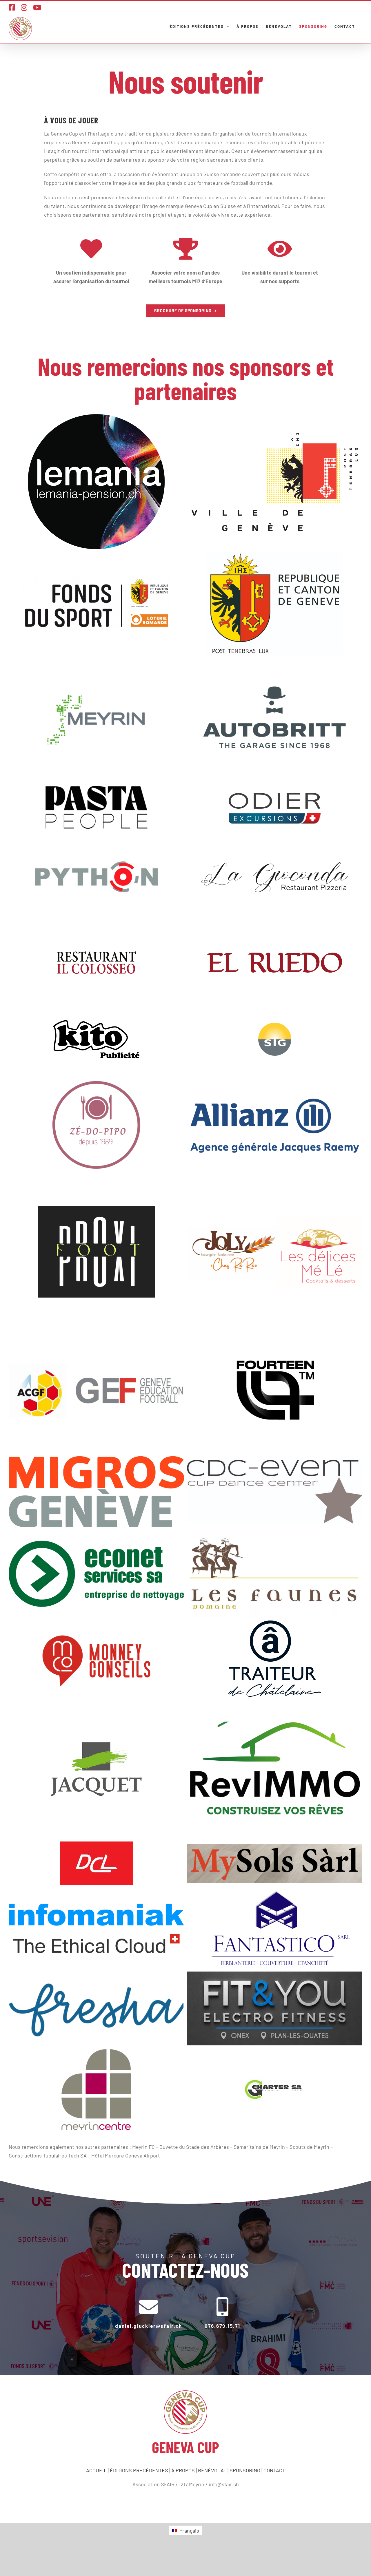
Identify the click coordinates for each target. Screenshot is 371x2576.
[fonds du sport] (96, 603)
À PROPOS (183, 2470)
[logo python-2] (96, 877)
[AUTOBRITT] (275, 719)
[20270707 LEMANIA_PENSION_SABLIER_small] (96, 482)
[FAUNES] (275, 1574)
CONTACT (274, 2470)
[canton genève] (275, 603)
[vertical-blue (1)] (96, 1928)
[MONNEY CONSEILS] (96, 1659)
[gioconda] (275, 877)
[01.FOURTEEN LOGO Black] (275, 1391)
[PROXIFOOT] (96, 1252)
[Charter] (275, 2090)
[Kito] (96, 1039)
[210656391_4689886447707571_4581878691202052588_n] (96, 808)
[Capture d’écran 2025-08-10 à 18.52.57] (275, 1769)
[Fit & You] (275, 2009)
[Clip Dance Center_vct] (275, 1492)
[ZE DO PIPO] (96, 1125)
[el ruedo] (275, 963)
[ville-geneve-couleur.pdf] (275, 482)
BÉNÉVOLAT (212, 2470)
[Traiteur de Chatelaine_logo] (275, 1659)
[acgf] (96, 1392)
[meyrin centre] (96, 2090)
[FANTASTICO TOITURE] (275, 1928)
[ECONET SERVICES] (96, 1574)
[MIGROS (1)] (96, 1492)
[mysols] (275, 1864)
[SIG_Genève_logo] (275, 1039)
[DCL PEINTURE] (96, 1863)
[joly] (275, 1252)
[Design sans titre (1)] (96, 2008)
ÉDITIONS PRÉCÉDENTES (139, 2470)
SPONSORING (245, 2470)
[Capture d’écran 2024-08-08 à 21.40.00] (275, 1125)
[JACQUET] (96, 1769)
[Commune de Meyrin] (96, 719)
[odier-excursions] (275, 808)
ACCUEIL (96, 2470)
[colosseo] (96, 963)
